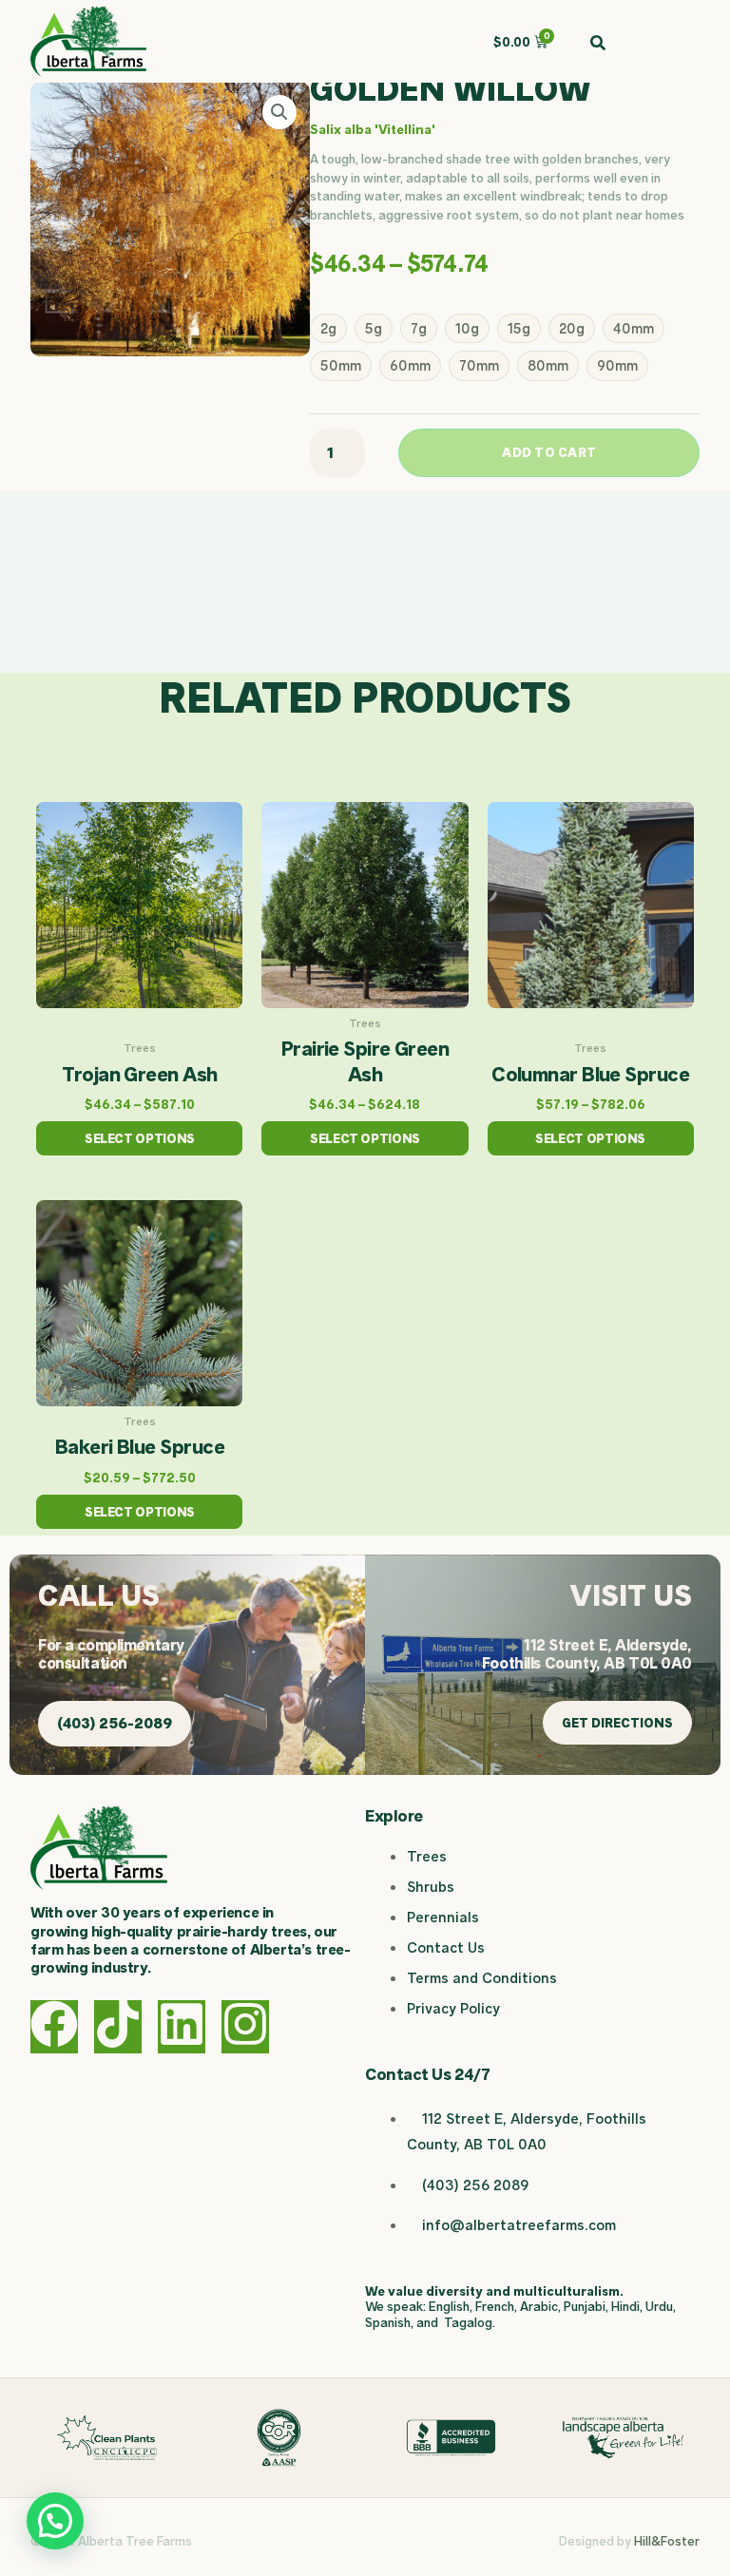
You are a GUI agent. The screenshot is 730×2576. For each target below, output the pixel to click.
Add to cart (549, 452)
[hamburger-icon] (678, 41)
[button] (279, 112)
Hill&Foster (667, 2541)
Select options (140, 1138)
